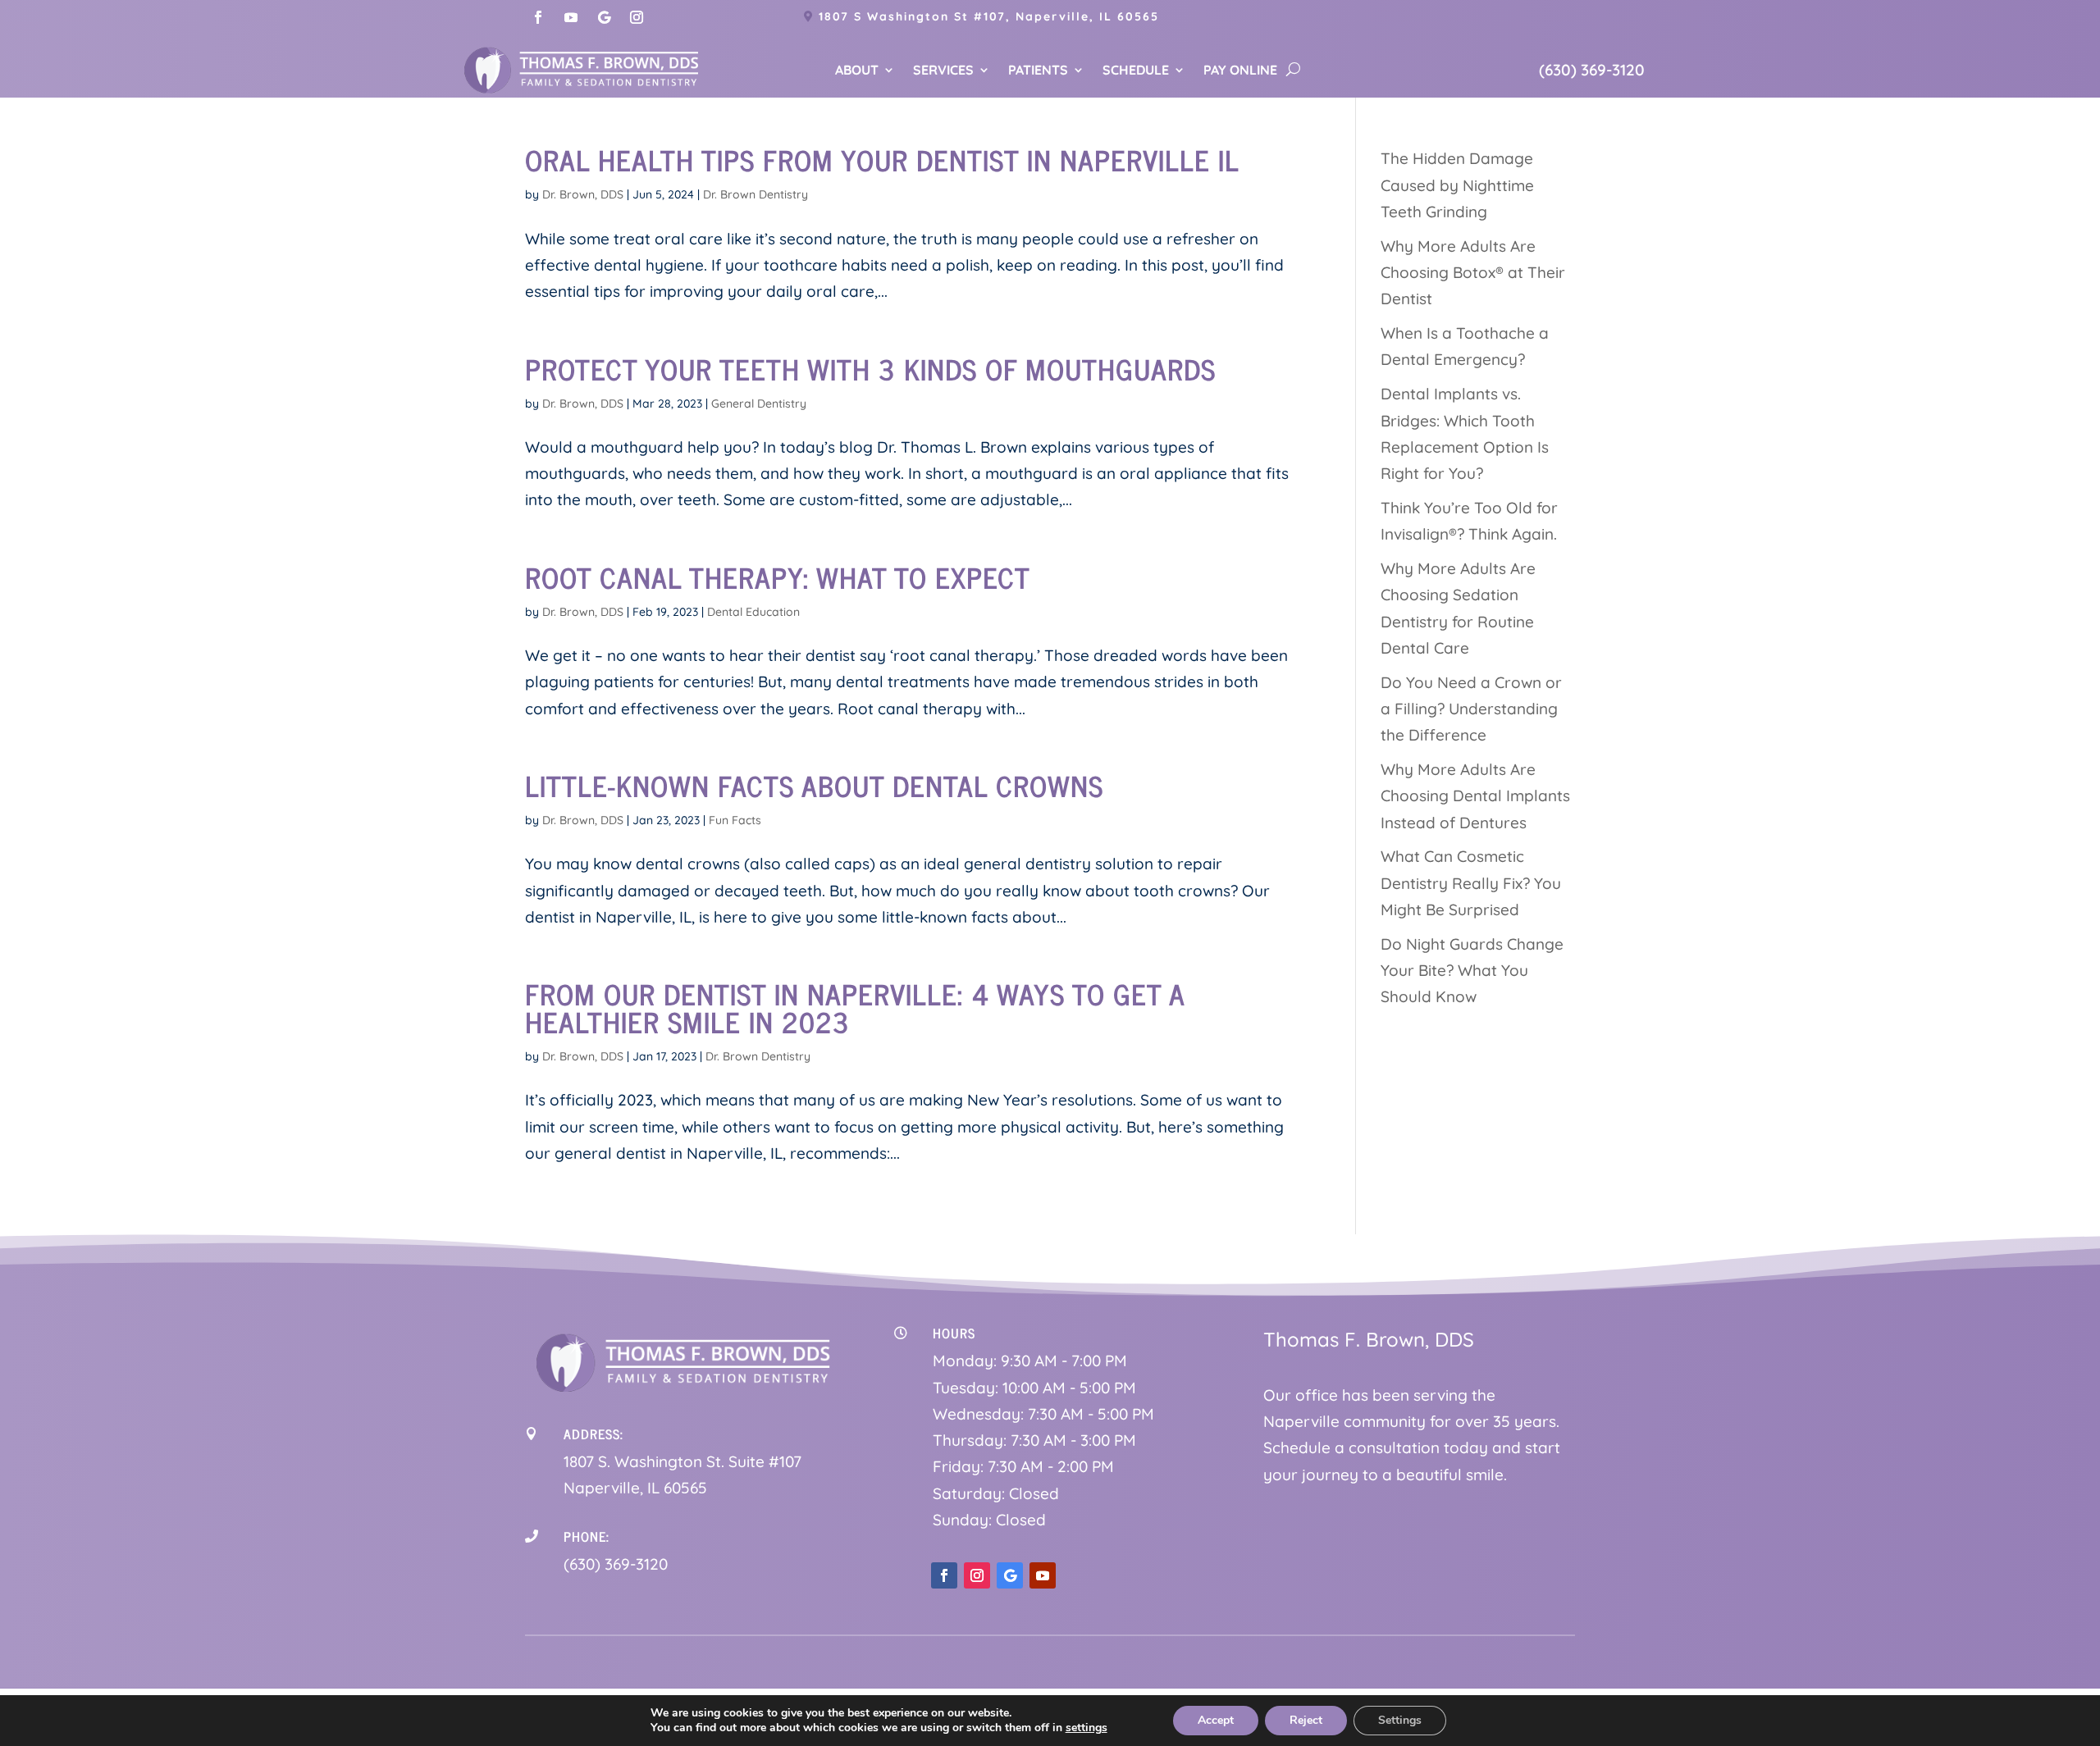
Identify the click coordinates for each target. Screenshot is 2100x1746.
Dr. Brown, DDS (583, 194)
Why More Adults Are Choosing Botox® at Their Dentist (1473, 273)
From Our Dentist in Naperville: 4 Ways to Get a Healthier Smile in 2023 (855, 1007)
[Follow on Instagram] (637, 17)
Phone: (587, 1536)
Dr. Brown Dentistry (756, 194)
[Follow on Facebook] (538, 17)
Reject (1306, 1720)
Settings (1400, 1720)
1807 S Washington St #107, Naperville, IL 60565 (989, 16)
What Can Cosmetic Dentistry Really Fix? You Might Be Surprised (1471, 883)
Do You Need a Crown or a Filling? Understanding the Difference (1471, 709)
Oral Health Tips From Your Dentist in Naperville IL (882, 159)
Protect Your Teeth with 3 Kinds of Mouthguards (870, 368)
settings (1087, 1728)
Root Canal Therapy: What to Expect (778, 577)
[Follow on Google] (604, 17)
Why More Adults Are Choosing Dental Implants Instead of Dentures (1475, 796)
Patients (1038, 71)
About (857, 71)
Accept (1216, 1720)
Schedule (1136, 71)
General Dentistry (759, 403)
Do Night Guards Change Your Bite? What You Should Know (1472, 971)
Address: (593, 1434)
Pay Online (1240, 71)
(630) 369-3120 (1592, 70)
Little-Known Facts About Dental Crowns (814, 785)
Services (943, 71)
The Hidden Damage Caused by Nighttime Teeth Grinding (1457, 185)
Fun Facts (735, 820)
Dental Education (753, 612)
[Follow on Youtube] (571, 17)
